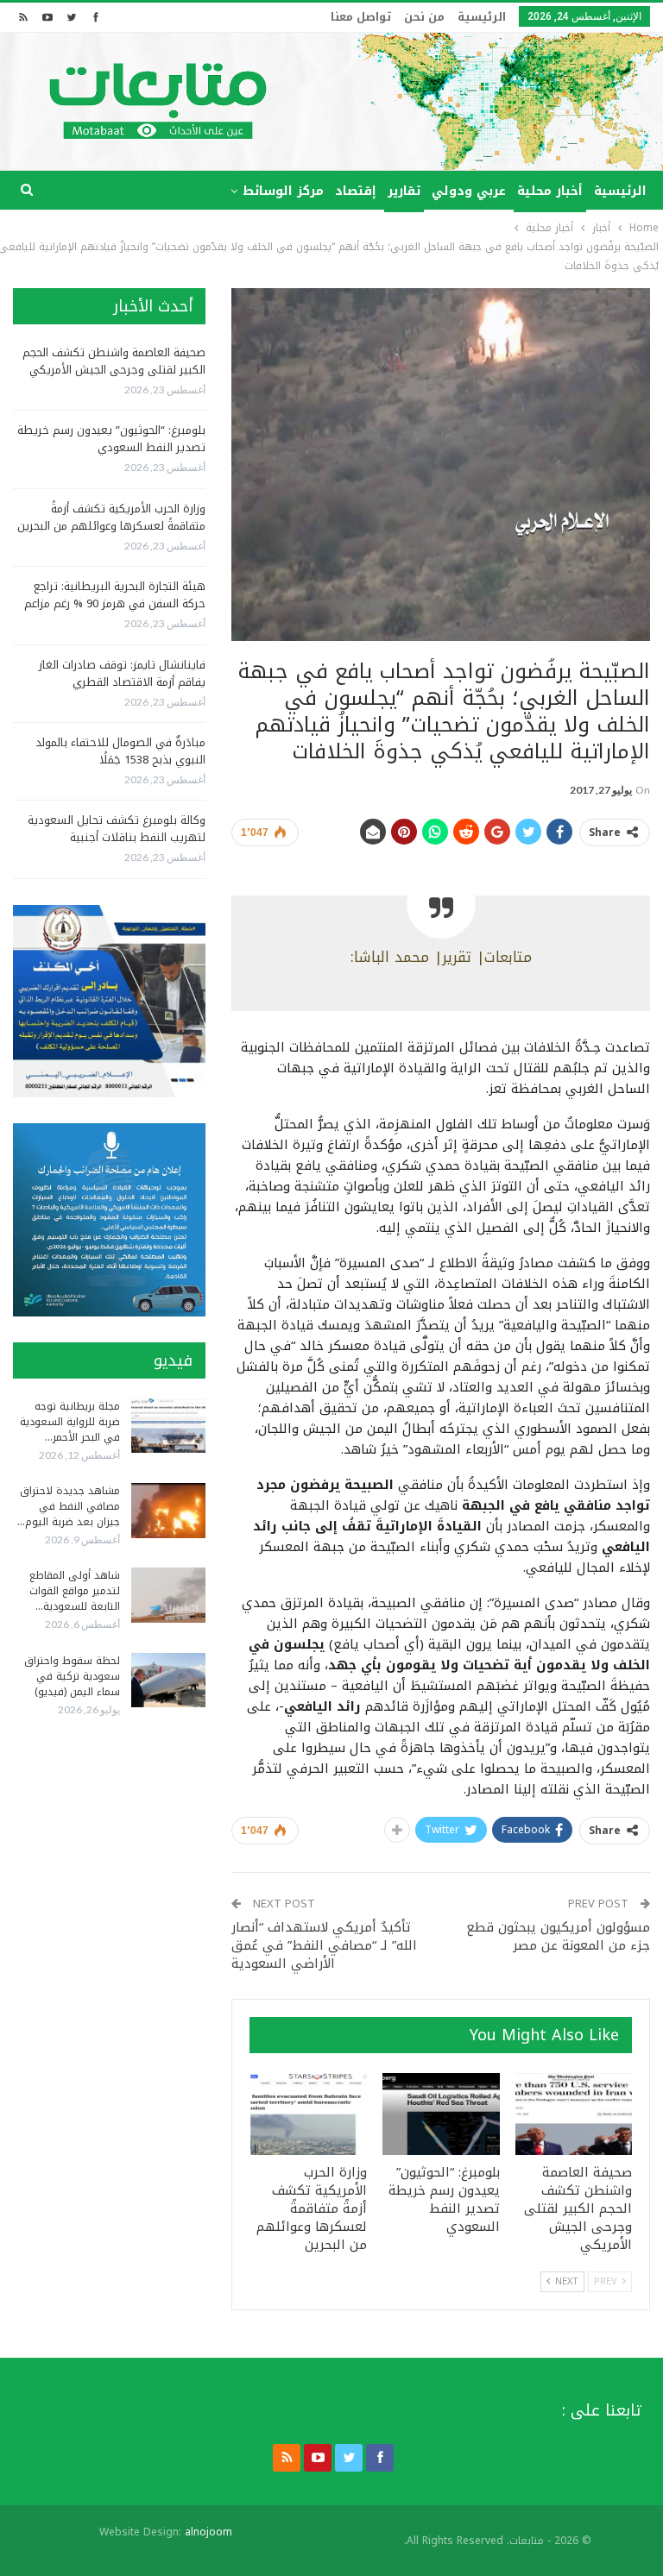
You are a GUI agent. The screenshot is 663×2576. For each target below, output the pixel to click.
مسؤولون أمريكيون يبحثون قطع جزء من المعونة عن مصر (558, 1936)
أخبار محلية (550, 191)
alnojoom (208, 2532)
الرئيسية (482, 17)
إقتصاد (356, 191)
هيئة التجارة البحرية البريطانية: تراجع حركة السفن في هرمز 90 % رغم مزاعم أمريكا (115, 603)
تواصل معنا (361, 17)
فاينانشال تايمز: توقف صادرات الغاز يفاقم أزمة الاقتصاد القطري (122, 673)
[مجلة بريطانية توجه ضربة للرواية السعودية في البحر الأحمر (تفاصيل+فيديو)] (168, 1426)
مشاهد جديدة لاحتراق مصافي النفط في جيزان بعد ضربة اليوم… (69, 1506)
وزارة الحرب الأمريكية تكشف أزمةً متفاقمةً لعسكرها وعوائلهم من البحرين (111, 517)
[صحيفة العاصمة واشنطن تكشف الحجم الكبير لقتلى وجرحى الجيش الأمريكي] (574, 2114)
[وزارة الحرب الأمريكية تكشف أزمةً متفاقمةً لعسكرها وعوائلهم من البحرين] (309, 2114)
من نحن (424, 17)
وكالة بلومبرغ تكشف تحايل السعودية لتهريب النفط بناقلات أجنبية (117, 829)
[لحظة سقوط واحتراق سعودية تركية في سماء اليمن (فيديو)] (168, 1681)
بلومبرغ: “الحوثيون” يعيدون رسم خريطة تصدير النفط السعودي (111, 439)
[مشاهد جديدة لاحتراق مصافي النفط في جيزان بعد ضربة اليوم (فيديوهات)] (168, 1511)
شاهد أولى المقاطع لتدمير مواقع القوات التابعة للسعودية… (75, 1591)
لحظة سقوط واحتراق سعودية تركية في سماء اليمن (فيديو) (72, 1676)
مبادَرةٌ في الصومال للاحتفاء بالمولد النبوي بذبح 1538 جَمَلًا (120, 751)
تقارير (404, 191)
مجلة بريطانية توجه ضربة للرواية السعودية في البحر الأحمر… (70, 1422)
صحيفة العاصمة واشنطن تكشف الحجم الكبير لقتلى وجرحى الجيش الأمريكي (114, 361)
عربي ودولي (469, 191)
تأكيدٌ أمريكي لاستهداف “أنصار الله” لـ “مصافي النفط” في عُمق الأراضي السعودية (324, 1945)
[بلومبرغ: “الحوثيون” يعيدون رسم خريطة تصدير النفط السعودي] (441, 2114)
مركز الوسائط (283, 191)
